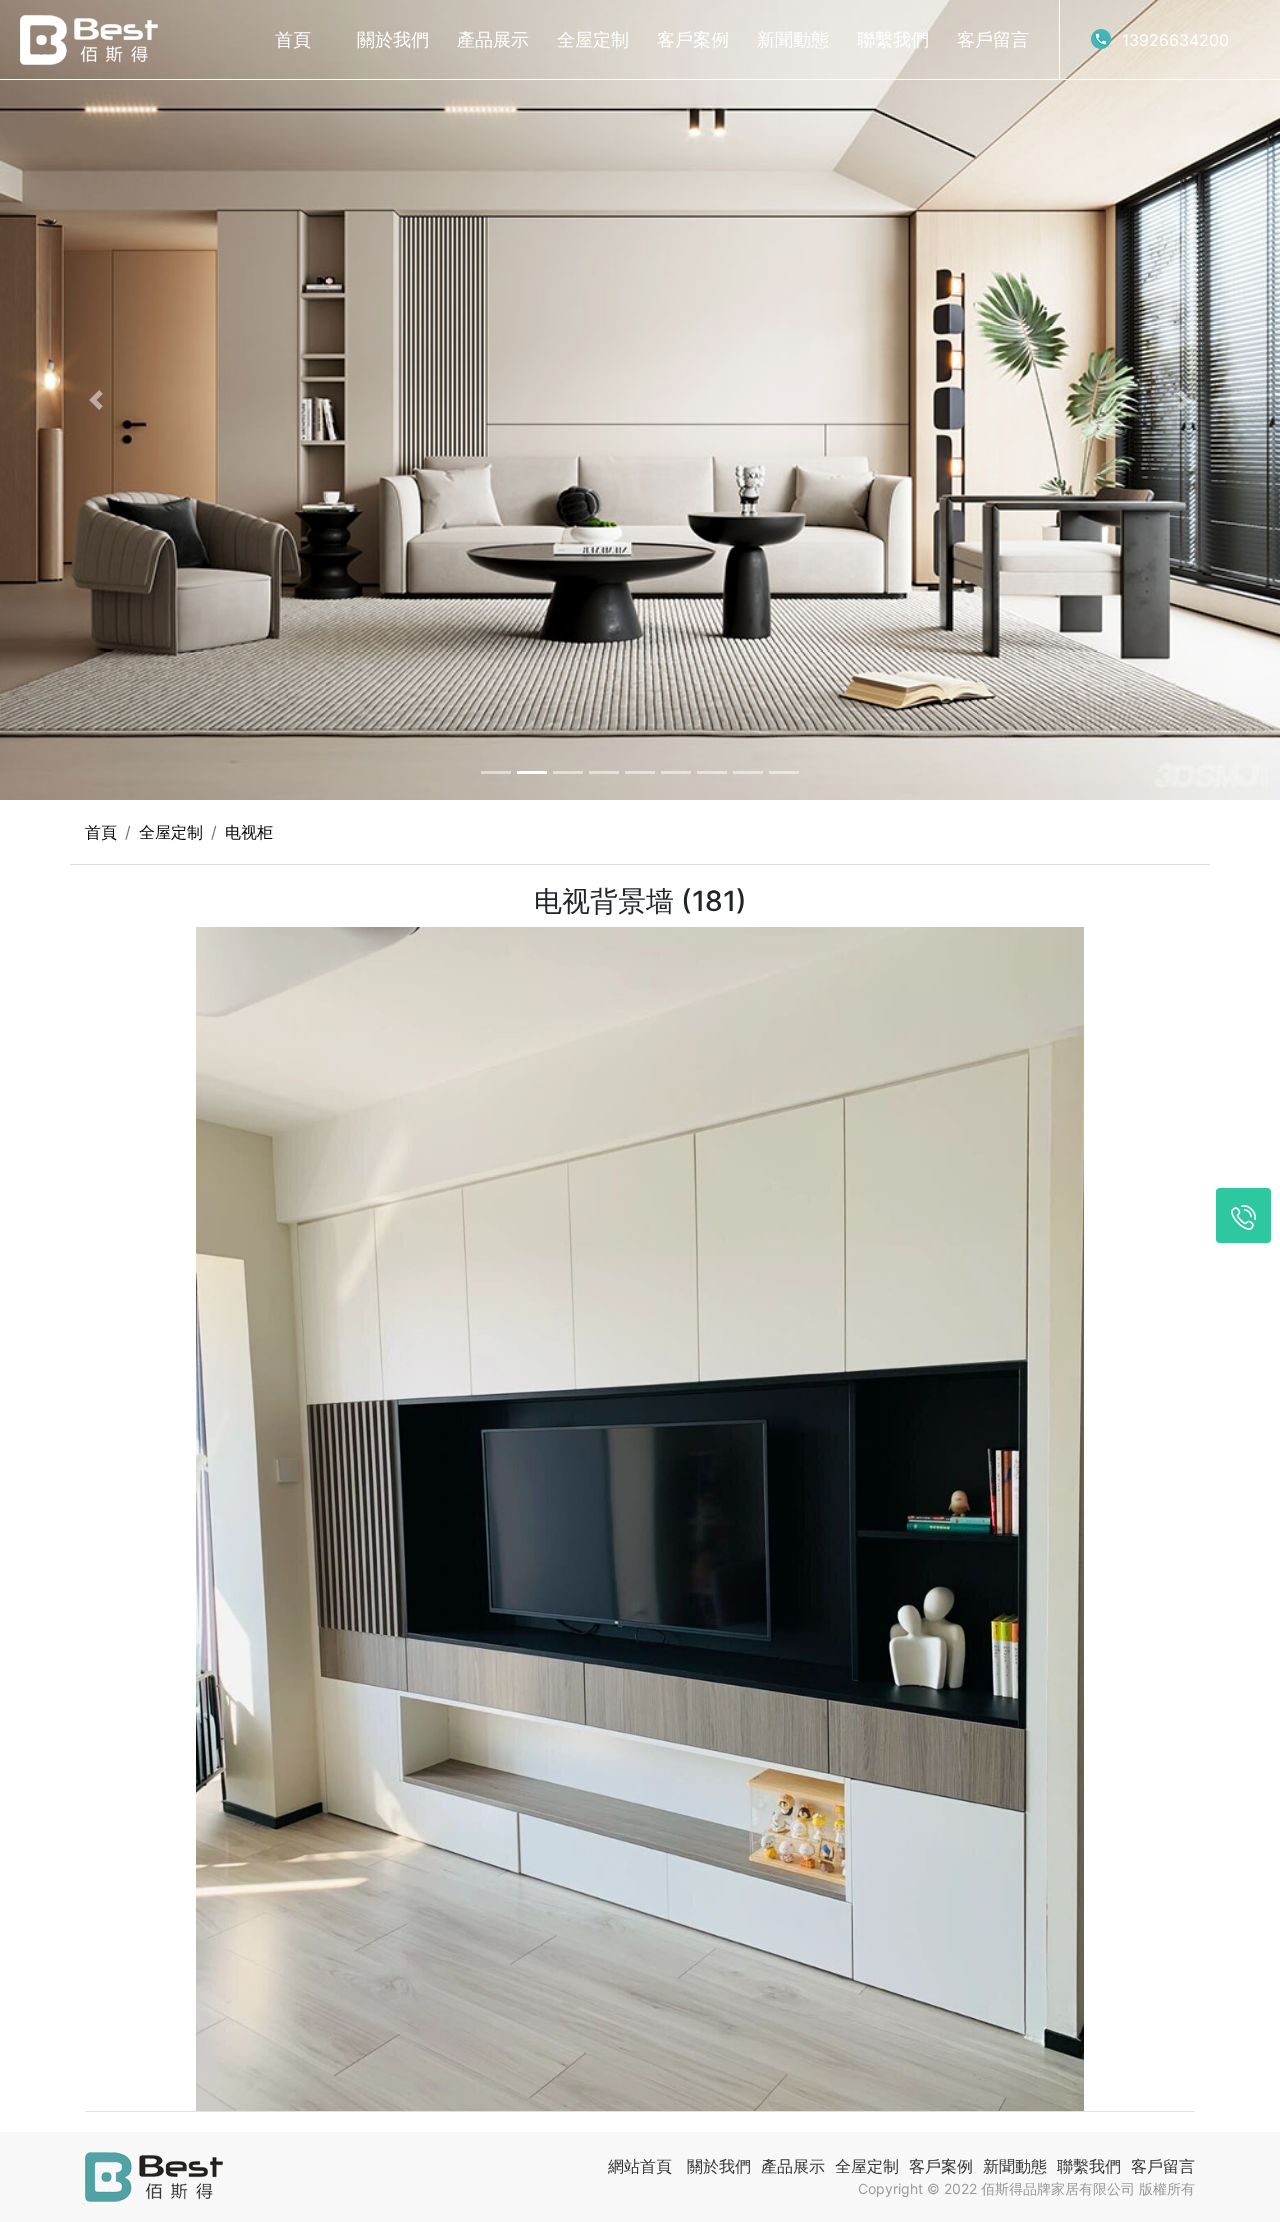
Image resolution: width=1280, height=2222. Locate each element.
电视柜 (249, 832)
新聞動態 (793, 39)
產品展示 (493, 39)
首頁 (293, 39)
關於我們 (393, 39)
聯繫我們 (893, 39)
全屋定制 (593, 39)
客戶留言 (993, 39)
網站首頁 (640, 2166)
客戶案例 (693, 39)
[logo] (89, 40)
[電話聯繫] (1243, 1215)
